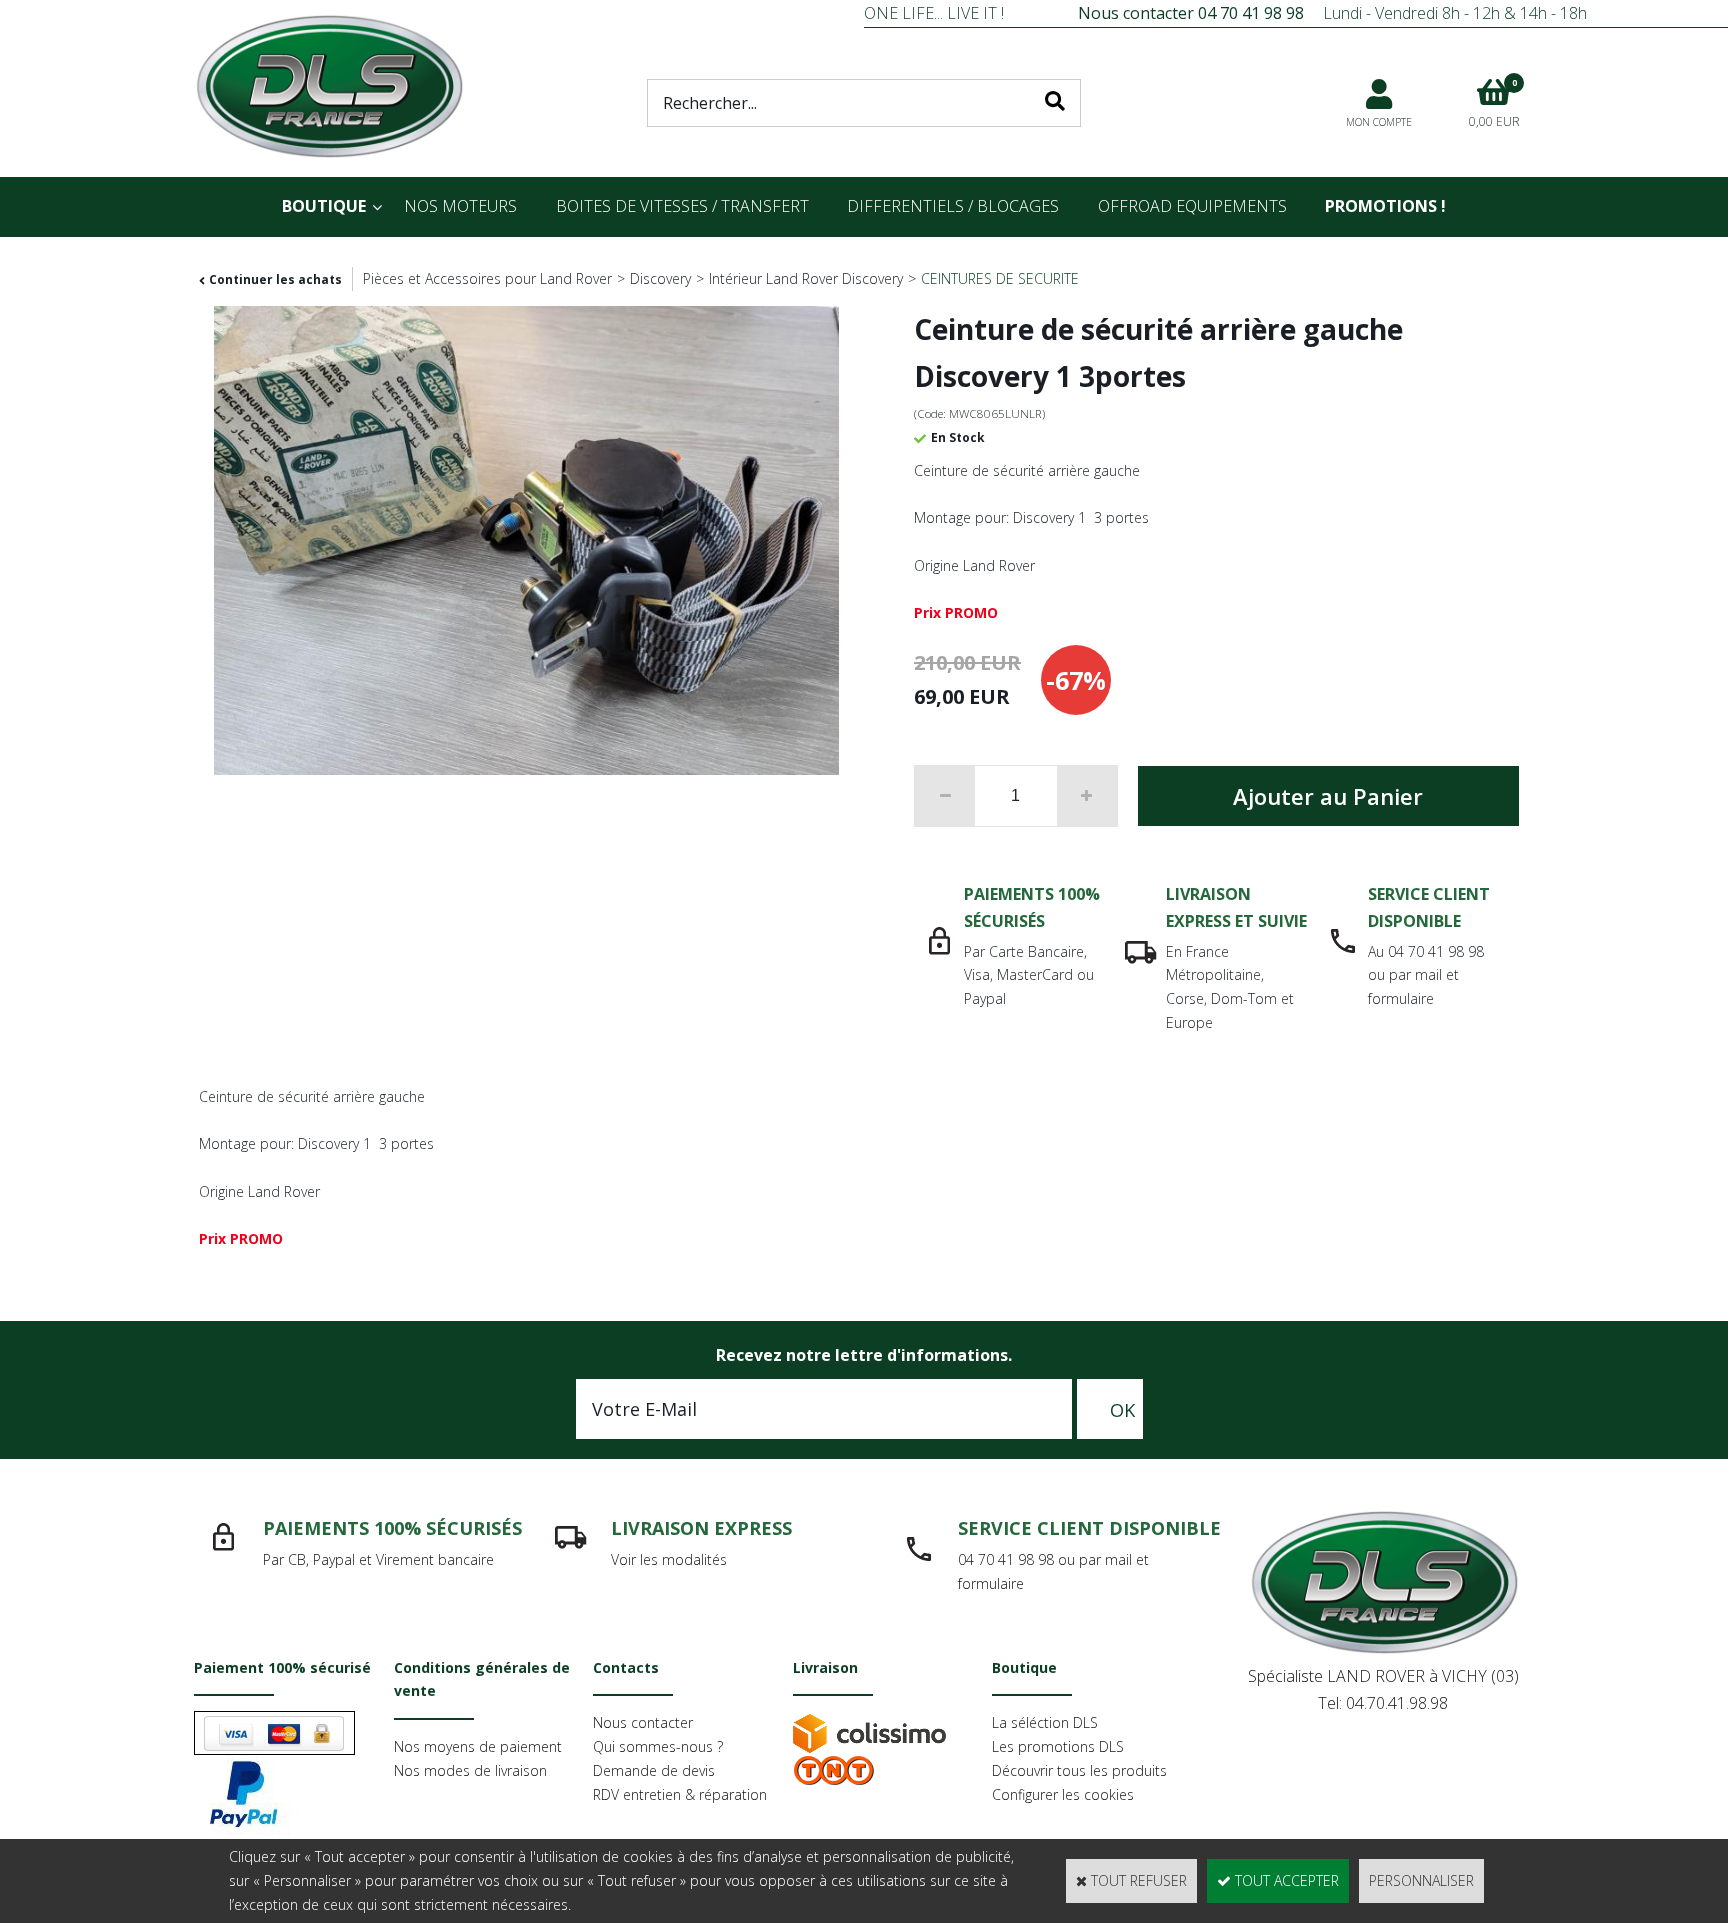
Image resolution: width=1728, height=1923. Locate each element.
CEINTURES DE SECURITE (1000, 278)
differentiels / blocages (953, 206)
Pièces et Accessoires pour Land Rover (487, 278)
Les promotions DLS (1058, 1746)
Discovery (660, 278)
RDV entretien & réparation (680, 1794)
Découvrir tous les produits (1079, 1770)
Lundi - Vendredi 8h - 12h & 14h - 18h (1332, 13)
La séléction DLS (1045, 1722)
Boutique (324, 206)
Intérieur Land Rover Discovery (806, 278)
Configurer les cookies (1063, 1794)
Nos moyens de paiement (478, 1746)
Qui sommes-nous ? (658, 1746)
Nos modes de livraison (470, 1770)
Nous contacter (643, 1722)
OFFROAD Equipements (1192, 206)
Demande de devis (654, 1770)
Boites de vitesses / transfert (682, 206)
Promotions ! (1385, 206)
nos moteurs (460, 206)
